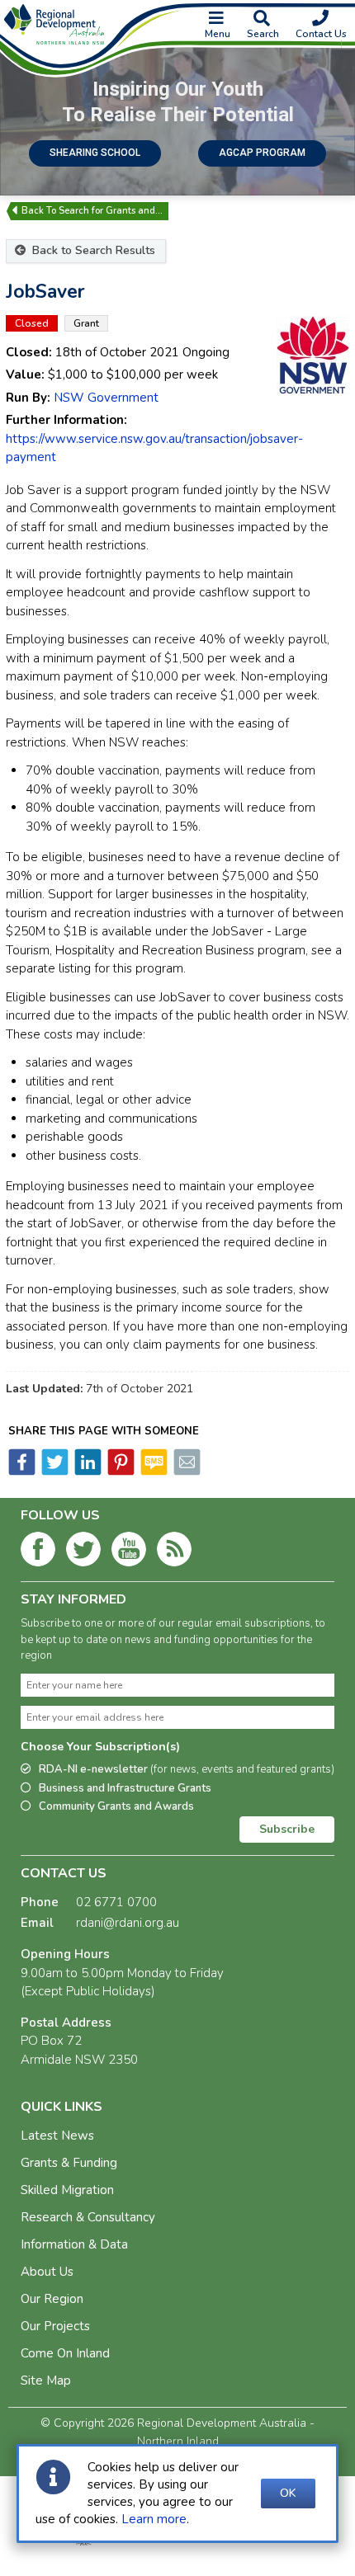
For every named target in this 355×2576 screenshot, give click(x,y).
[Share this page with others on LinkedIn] (87, 1472)
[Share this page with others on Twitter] (54, 1472)
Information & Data (74, 2244)
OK (288, 2493)
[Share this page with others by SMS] (153, 1472)
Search (263, 34)
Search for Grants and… (111, 211)
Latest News (57, 2136)
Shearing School (95, 153)
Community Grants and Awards (116, 1806)
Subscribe (287, 1829)
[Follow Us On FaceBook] (38, 1552)
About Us (47, 2272)
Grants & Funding (69, 2163)
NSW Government (106, 398)
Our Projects (55, 2326)
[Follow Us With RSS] (174, 1552)
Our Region (52, 2299)
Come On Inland (65, 2353)
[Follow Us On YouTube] (129, 1552)
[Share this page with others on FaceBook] (22, 1472)
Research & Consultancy (88, 2217)
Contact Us (321, 34)
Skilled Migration (67, 2190)
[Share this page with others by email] (186, 1472)
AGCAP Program (262, 153)
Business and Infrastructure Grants (125, 1788)
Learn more (154, 2519)
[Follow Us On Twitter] (83, 1552)
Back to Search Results (92, 250)
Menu (218, 34)
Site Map (46, 2381)
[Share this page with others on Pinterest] (120, 1472)
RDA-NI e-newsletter (187, 1769)
